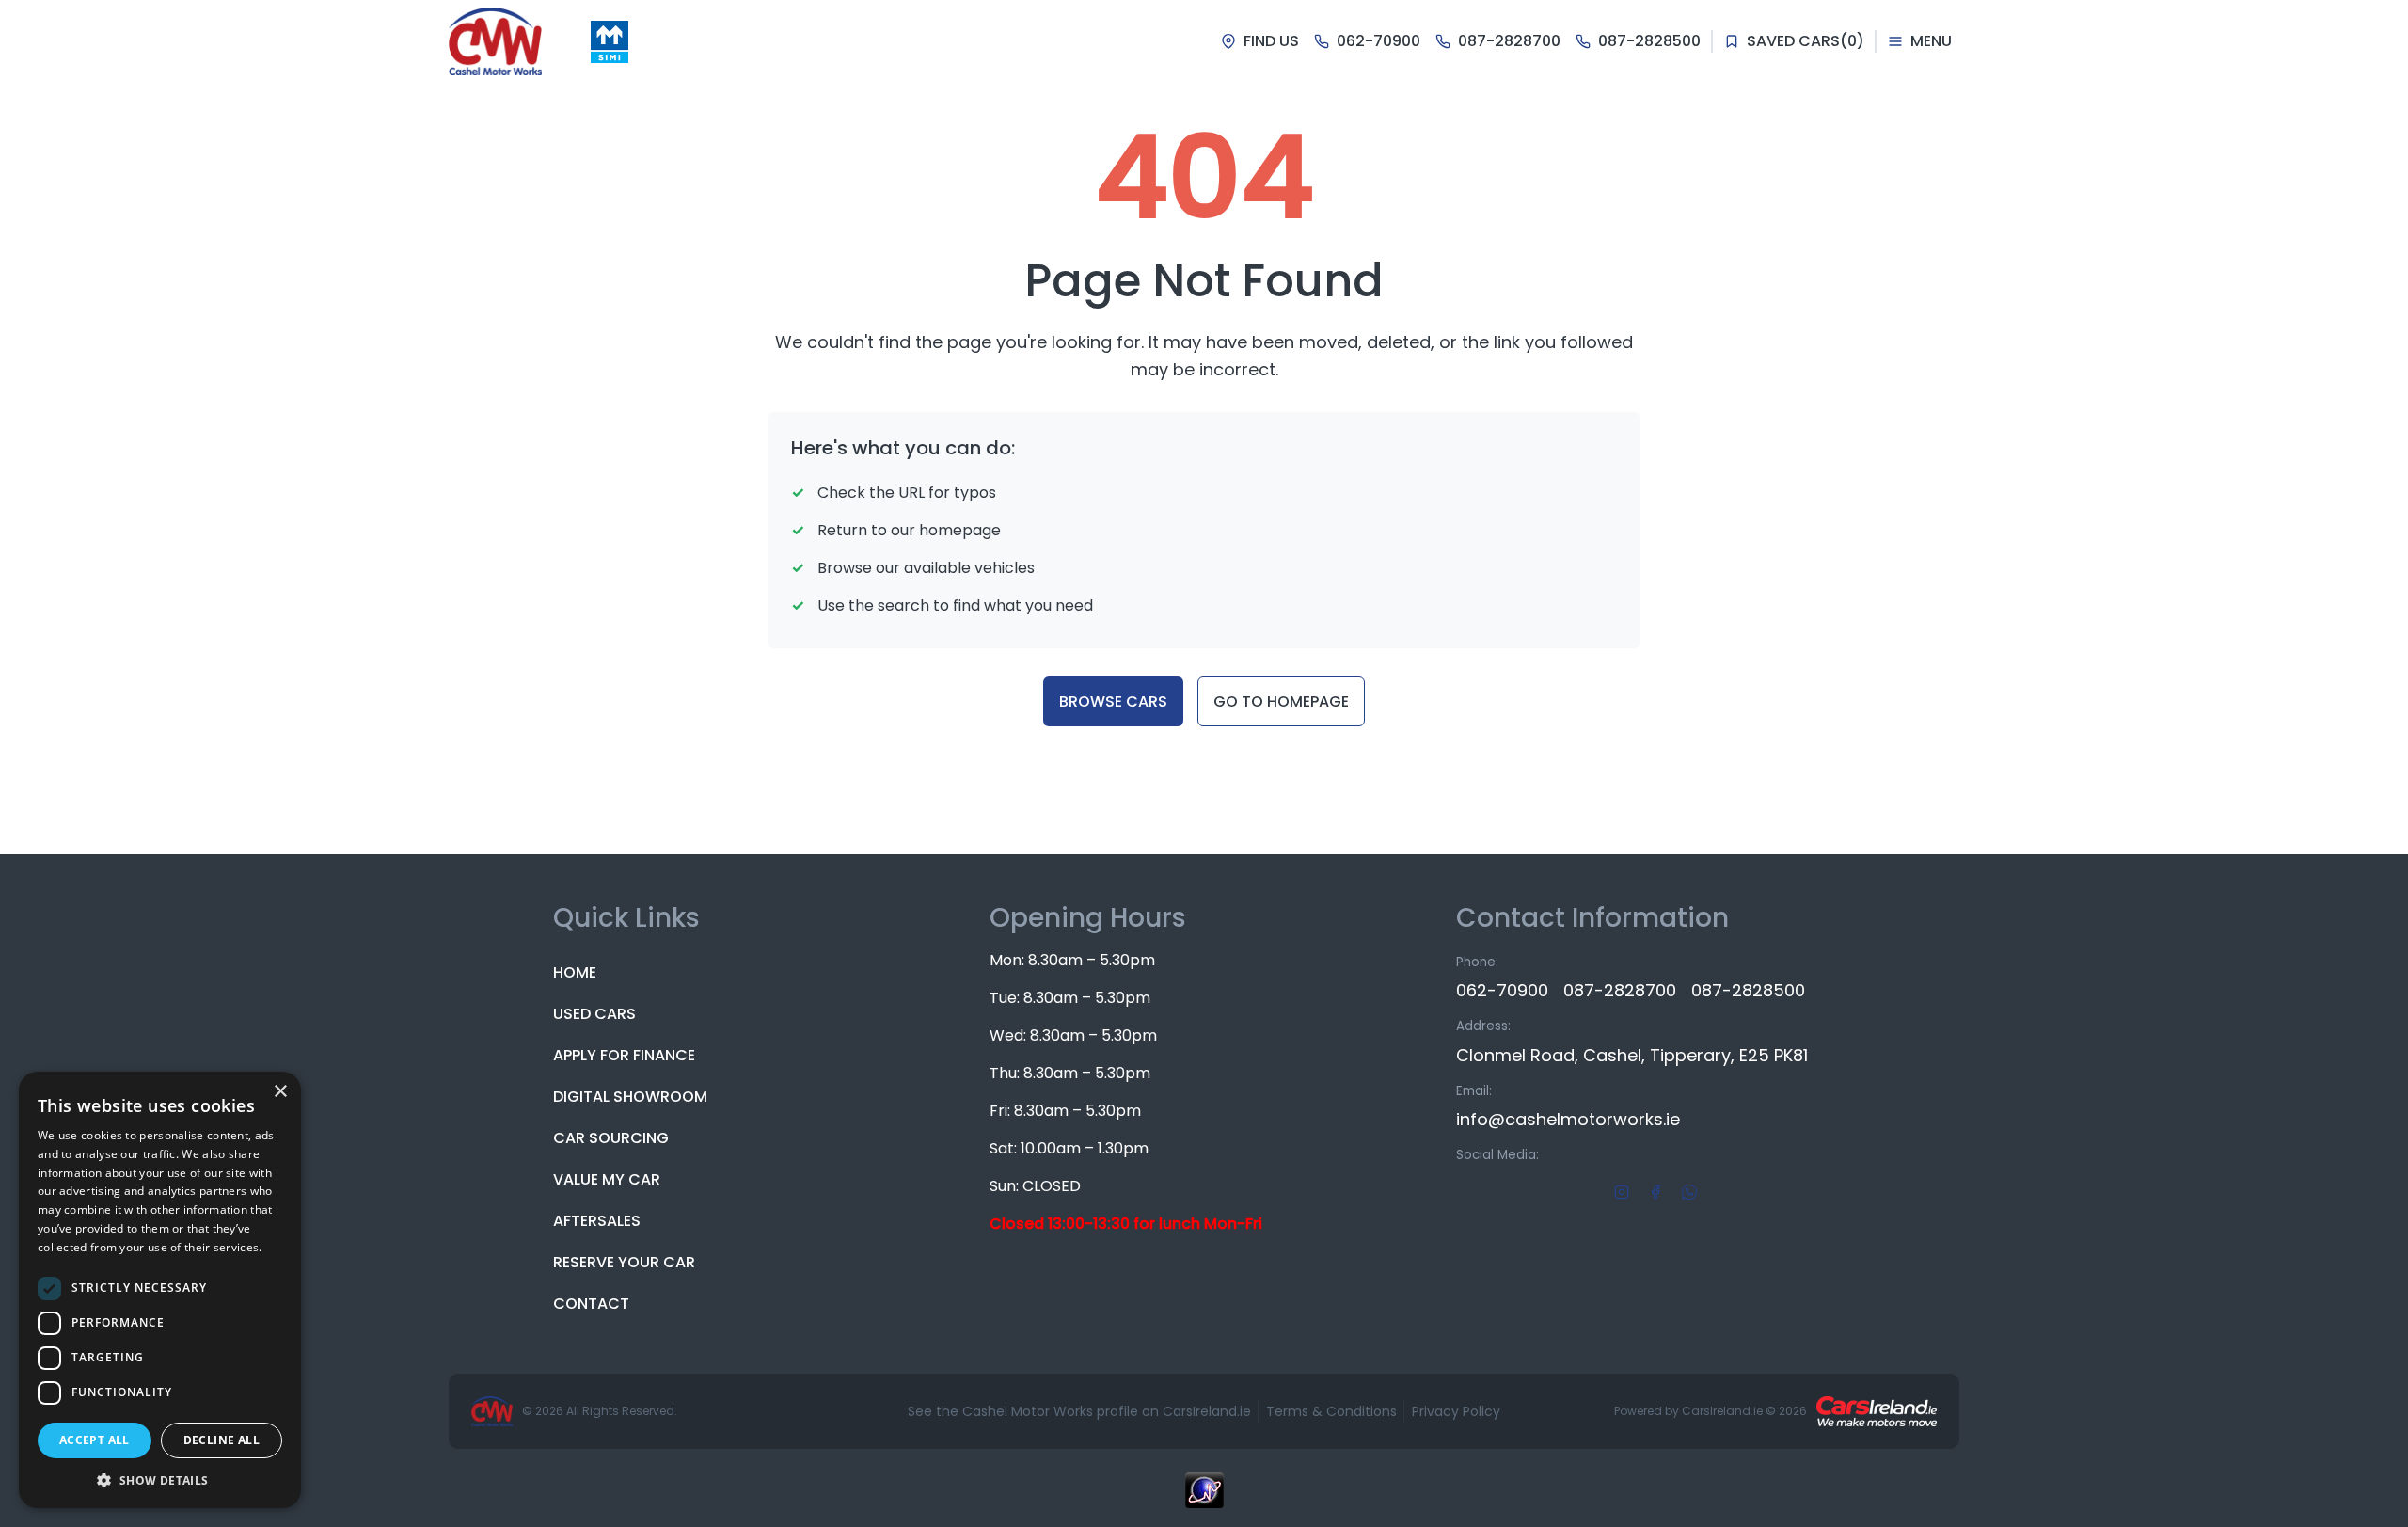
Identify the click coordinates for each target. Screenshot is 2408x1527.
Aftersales (597, 1221)
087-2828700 (1620, 990)
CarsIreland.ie (1722, 1411)
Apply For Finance (624, 1055)
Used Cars (594, 1014)
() (1806, 41)
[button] (160, 1480)
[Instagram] (1622, 1191)
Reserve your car (624, 1262)
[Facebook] (1655, 1191)
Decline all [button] (222, 1440)
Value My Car (607, 1179)
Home (575, 972)
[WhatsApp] (1689, 1191)
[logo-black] (495, 41)
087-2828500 (1748, 990)
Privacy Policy (1456, 1411)
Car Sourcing (611, 1138)
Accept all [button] (95, 1440)
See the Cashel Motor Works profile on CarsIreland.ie (1079, 1411)
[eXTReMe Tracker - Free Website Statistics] (1204, 1500)
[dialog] (160, 1290)
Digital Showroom (630, 1097)
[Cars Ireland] (1877, 1411)
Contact (591, 1304)
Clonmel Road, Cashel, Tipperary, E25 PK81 (1632, 1055)
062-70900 (1502, 990)
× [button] (280, 1092)
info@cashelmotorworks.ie (1568, 1119)
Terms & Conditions (1331, 1411)
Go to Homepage (1281, 701)
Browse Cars (1113, 701)
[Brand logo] (610, 42)
